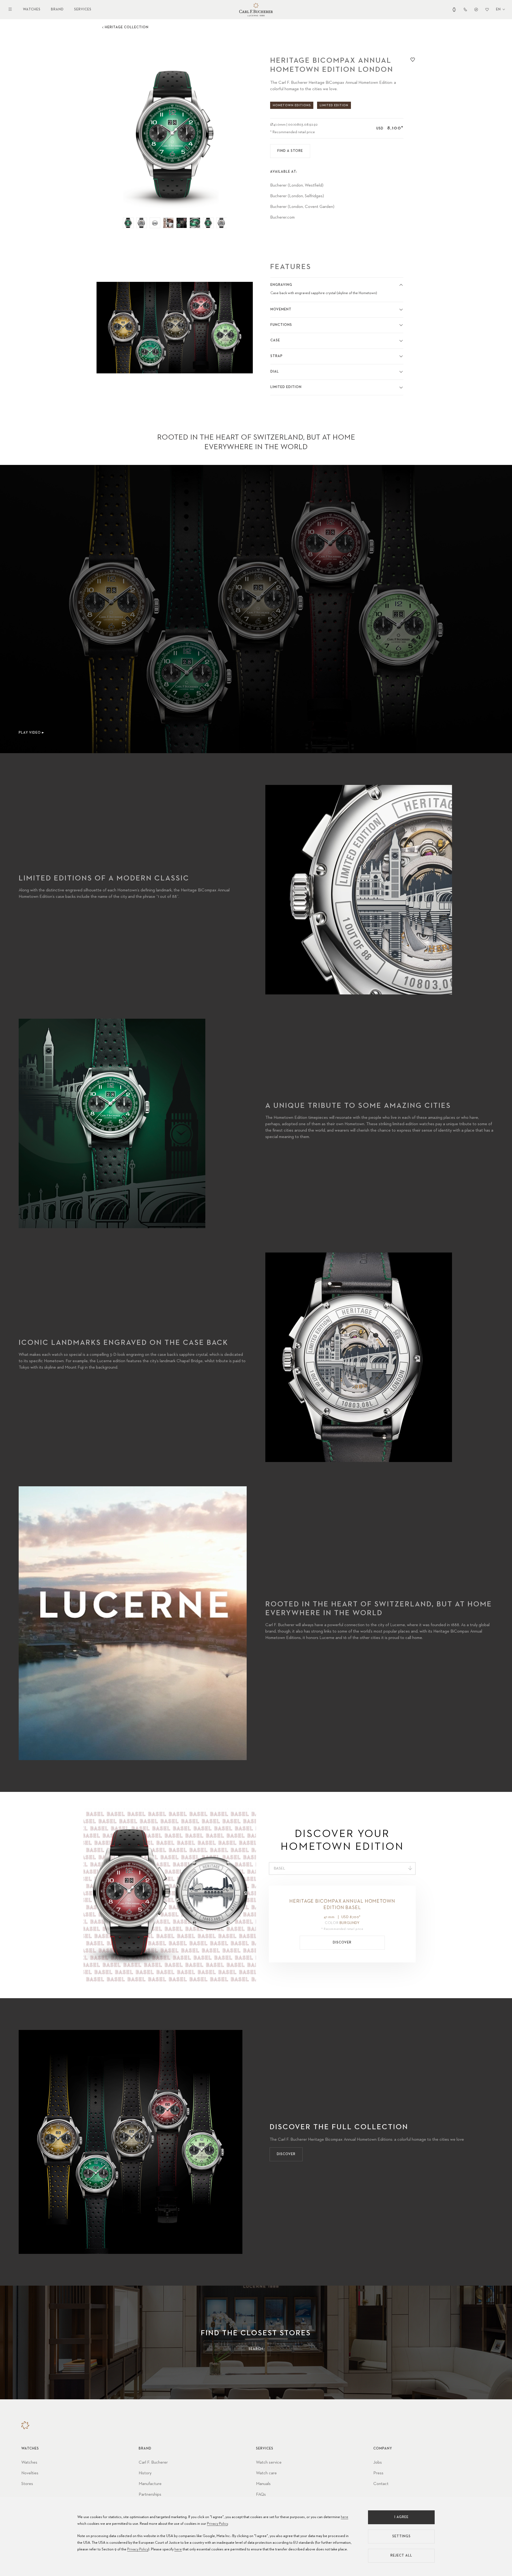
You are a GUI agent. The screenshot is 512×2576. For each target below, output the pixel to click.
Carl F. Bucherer (153, 2463)
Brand (57, 9)
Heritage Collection (127, 27)
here (345, 2517)
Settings (401, 2536)
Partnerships (150, 2495)
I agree (401, 2517)
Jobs (378, 2463)
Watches (32, 9)
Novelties (30, 2473)
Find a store (290, 151)
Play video (30, 733)
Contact (381, 2484)
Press (378, 2473)
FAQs (261, 2495)
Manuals (263, 2484)
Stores (27, 2484)
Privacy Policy (217, 2524)
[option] (175, 133)
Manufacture (150, 2484)
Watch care (266, 2473)
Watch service (269, 2463)
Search (256, 2349)
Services (83, 9)
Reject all (401, 2556)
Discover (342, 1943)
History (145, 2473)
